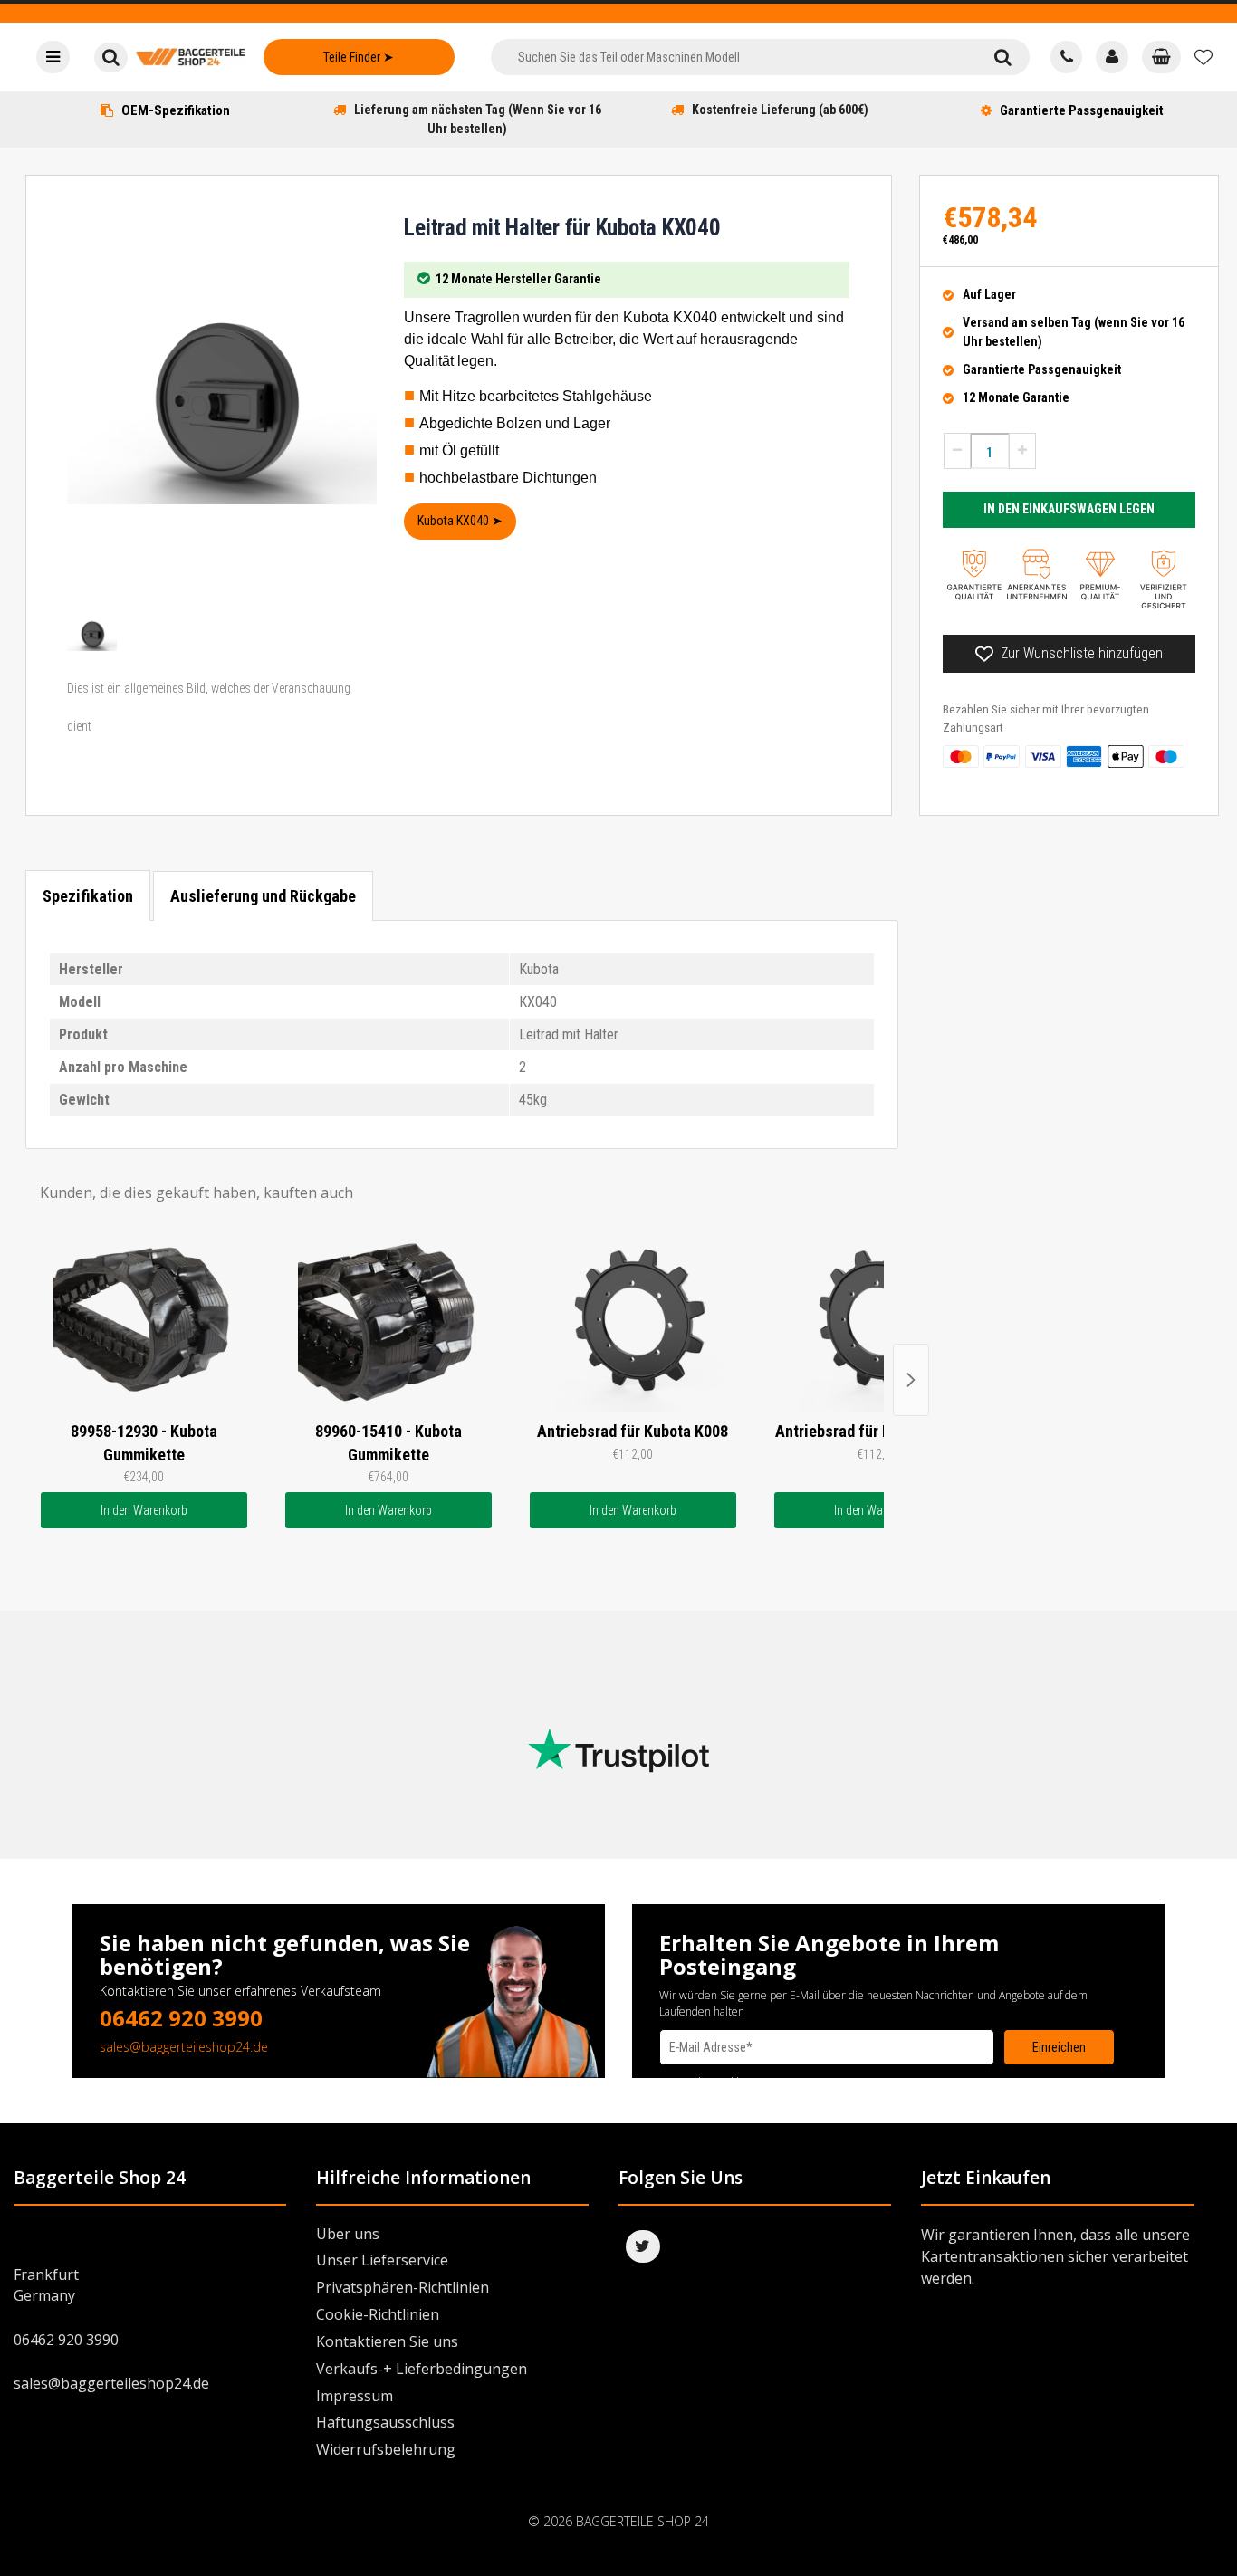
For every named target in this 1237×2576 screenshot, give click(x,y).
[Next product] (911, 1380)
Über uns (348, 2234)
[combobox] (734, 57)
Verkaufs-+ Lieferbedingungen (422, 2369)
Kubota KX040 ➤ (460, 521)
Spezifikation (88, 896)
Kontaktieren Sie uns (387, 2341)
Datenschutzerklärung (713, 2082)
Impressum (355, 2396)
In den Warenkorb (144, 1510)
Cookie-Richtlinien (378, 2314)
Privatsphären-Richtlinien (403, 2287)
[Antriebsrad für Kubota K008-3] (877, 1322)
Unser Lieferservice (382, 2260)
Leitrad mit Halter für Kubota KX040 (562, 228)
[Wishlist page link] (1203, 57)
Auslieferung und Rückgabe (263, 896)
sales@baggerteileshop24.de (184, 2047)
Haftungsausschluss (385, 2422)
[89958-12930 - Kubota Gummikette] (144, 1322)
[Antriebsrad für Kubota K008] (633, 1322)
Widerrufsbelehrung (386, 2449)
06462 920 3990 (181, 2018)
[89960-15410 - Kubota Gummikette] (388, 1322)
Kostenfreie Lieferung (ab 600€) (780, 110)
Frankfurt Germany (46, 2285)
